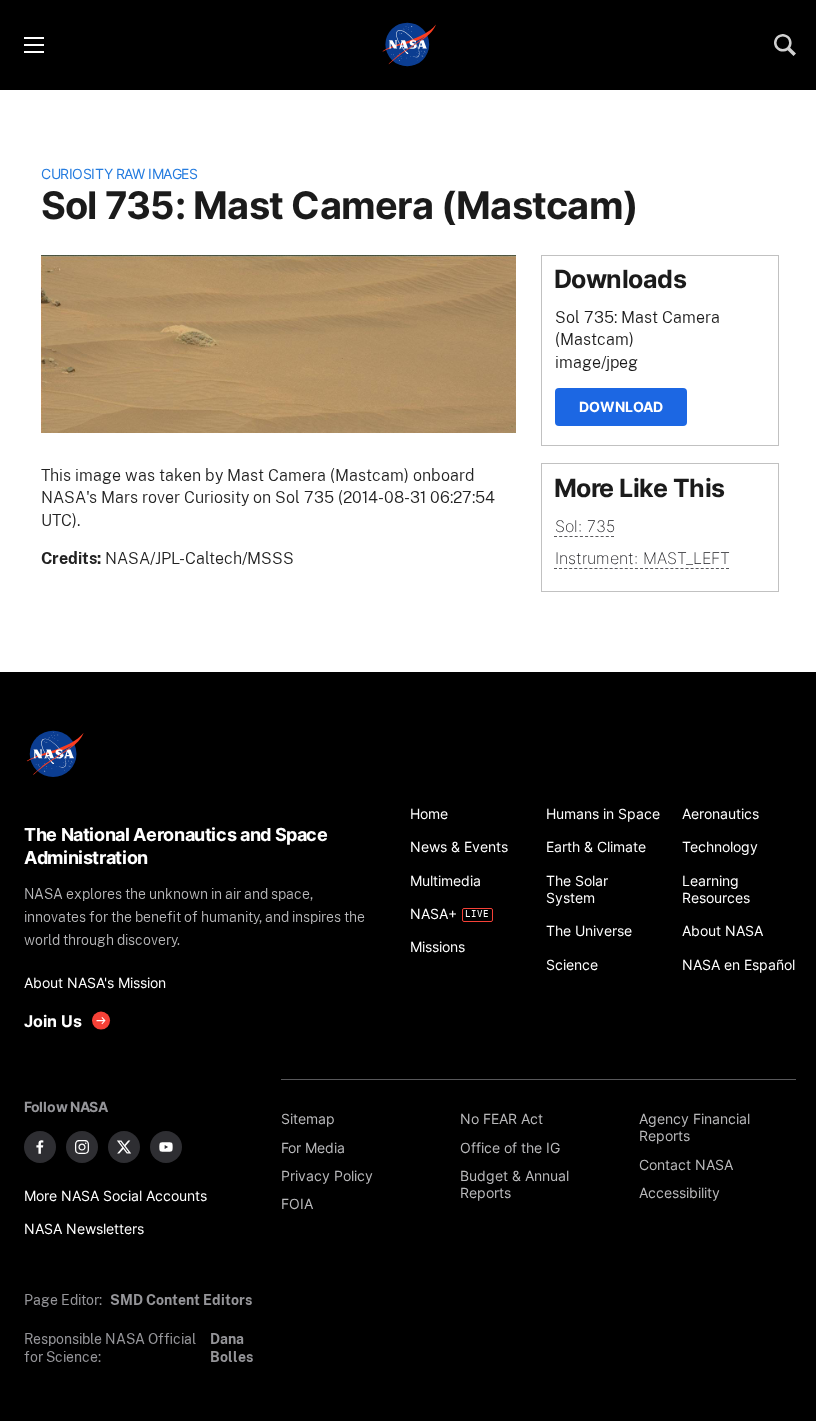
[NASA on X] (124, 1147)
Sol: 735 (585, 526)
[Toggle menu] (33, 45)
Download (621, 406)
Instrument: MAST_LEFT (642, 558)
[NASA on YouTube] (166, 1147)
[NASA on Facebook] (40, 1147)
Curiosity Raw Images (119, 173)
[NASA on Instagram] (82, 1147)
